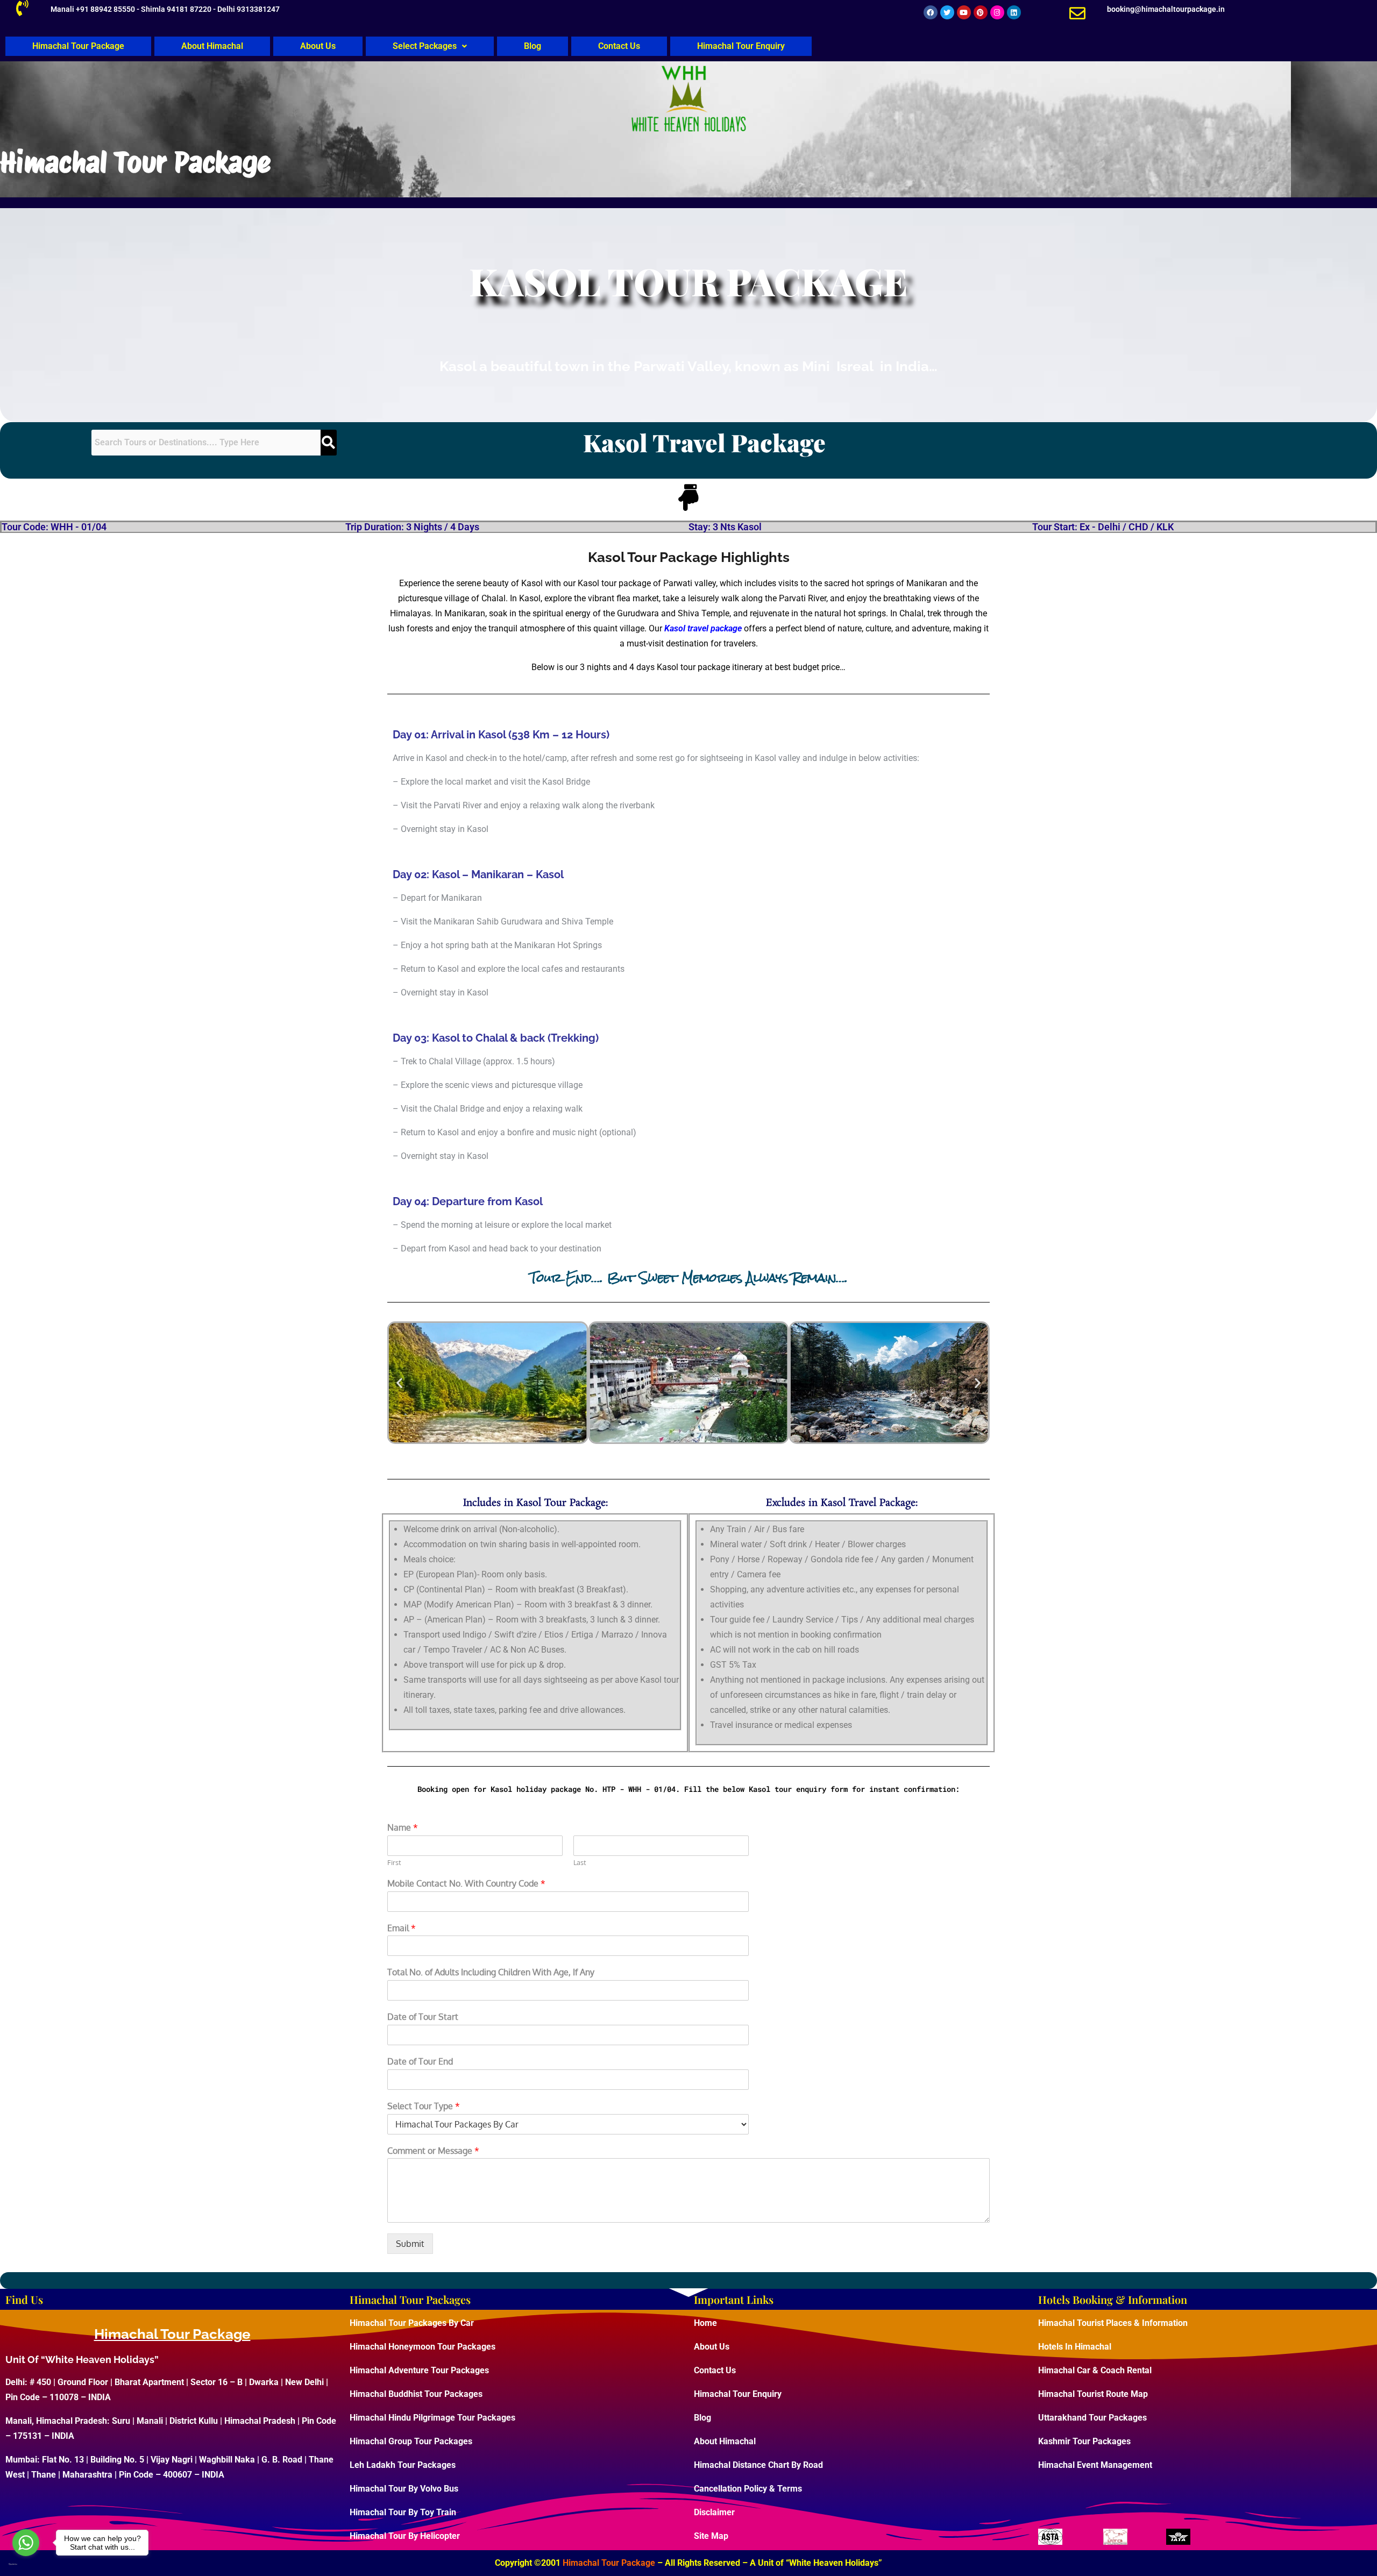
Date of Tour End (420, 2061)
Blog (533, 46)
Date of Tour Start (423, 2017)
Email (402, 1928)
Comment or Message (433, 2151)
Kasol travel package (703, 628)
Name (403, 1827)
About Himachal (212, 46)
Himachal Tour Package (78, 46)
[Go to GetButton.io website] (26, 2564)
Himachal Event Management (1095, 2465)
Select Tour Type (424, 2106)
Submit (410, 2244)
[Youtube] (964, 12)
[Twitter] (947, 12)
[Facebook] (931, 12)
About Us (318, 46)
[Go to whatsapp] (26, 2543)
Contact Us (619, 46)
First (394, 1862)
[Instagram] (997, 12)
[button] (430, 46)
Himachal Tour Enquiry (741, 46)
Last (580, 1862)
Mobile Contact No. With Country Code (466, 1883)
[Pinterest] (981, 12)
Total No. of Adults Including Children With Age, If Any (491, 1972)
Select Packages (425, 46)
